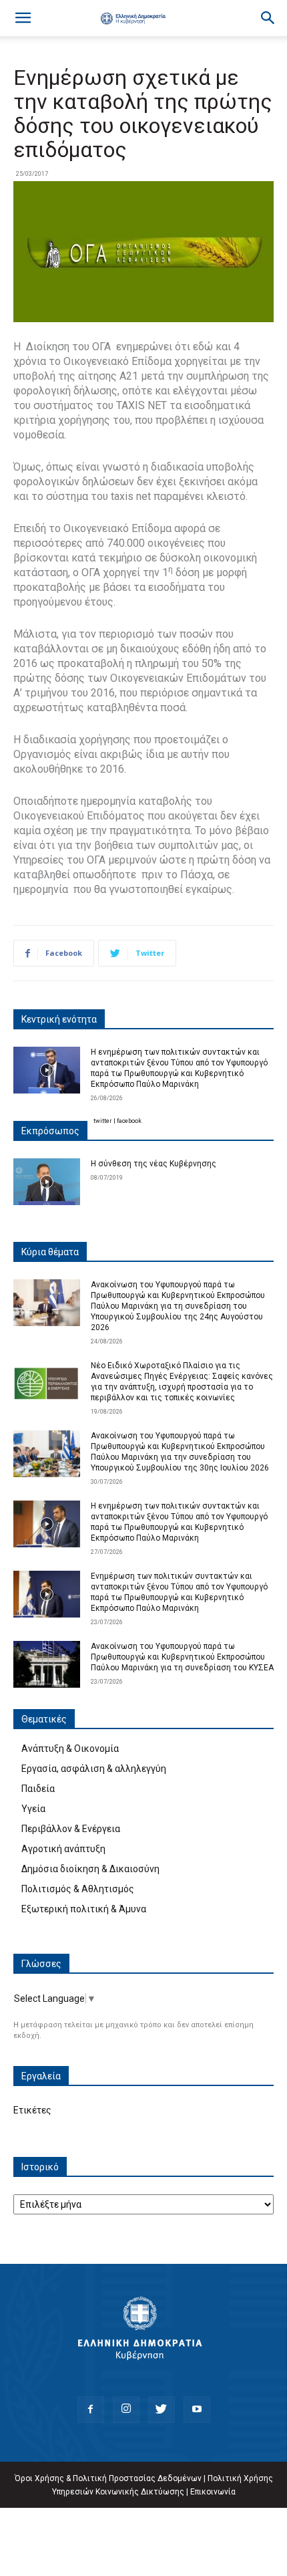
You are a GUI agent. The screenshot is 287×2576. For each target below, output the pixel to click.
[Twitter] (162, 2410)
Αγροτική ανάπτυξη (63, 1849)
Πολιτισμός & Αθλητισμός (78, 1889)
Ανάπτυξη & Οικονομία (70, 1749)
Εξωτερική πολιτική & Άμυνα (84, 1909)
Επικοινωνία (213, 2492)
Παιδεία (38, 1789)
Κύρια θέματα (50, 1252)
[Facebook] (91, 2410)
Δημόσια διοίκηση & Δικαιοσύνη (90, 1869)
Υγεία (33, 1809)
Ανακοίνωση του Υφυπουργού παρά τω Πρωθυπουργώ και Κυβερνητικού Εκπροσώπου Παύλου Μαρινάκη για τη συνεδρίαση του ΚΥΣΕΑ (182, 1657)
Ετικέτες (32, 2110)
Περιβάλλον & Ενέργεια (71, 1829)
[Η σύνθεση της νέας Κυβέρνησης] (47, 1182)
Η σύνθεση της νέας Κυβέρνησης (154, 1164)
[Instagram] (126, 2410)
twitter (103, 1121)
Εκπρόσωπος (50, 1131)
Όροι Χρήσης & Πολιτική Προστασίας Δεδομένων (108, 2478)
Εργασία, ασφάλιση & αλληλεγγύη (94, 1769)
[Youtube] (197, 2410)
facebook (129, 1121)
